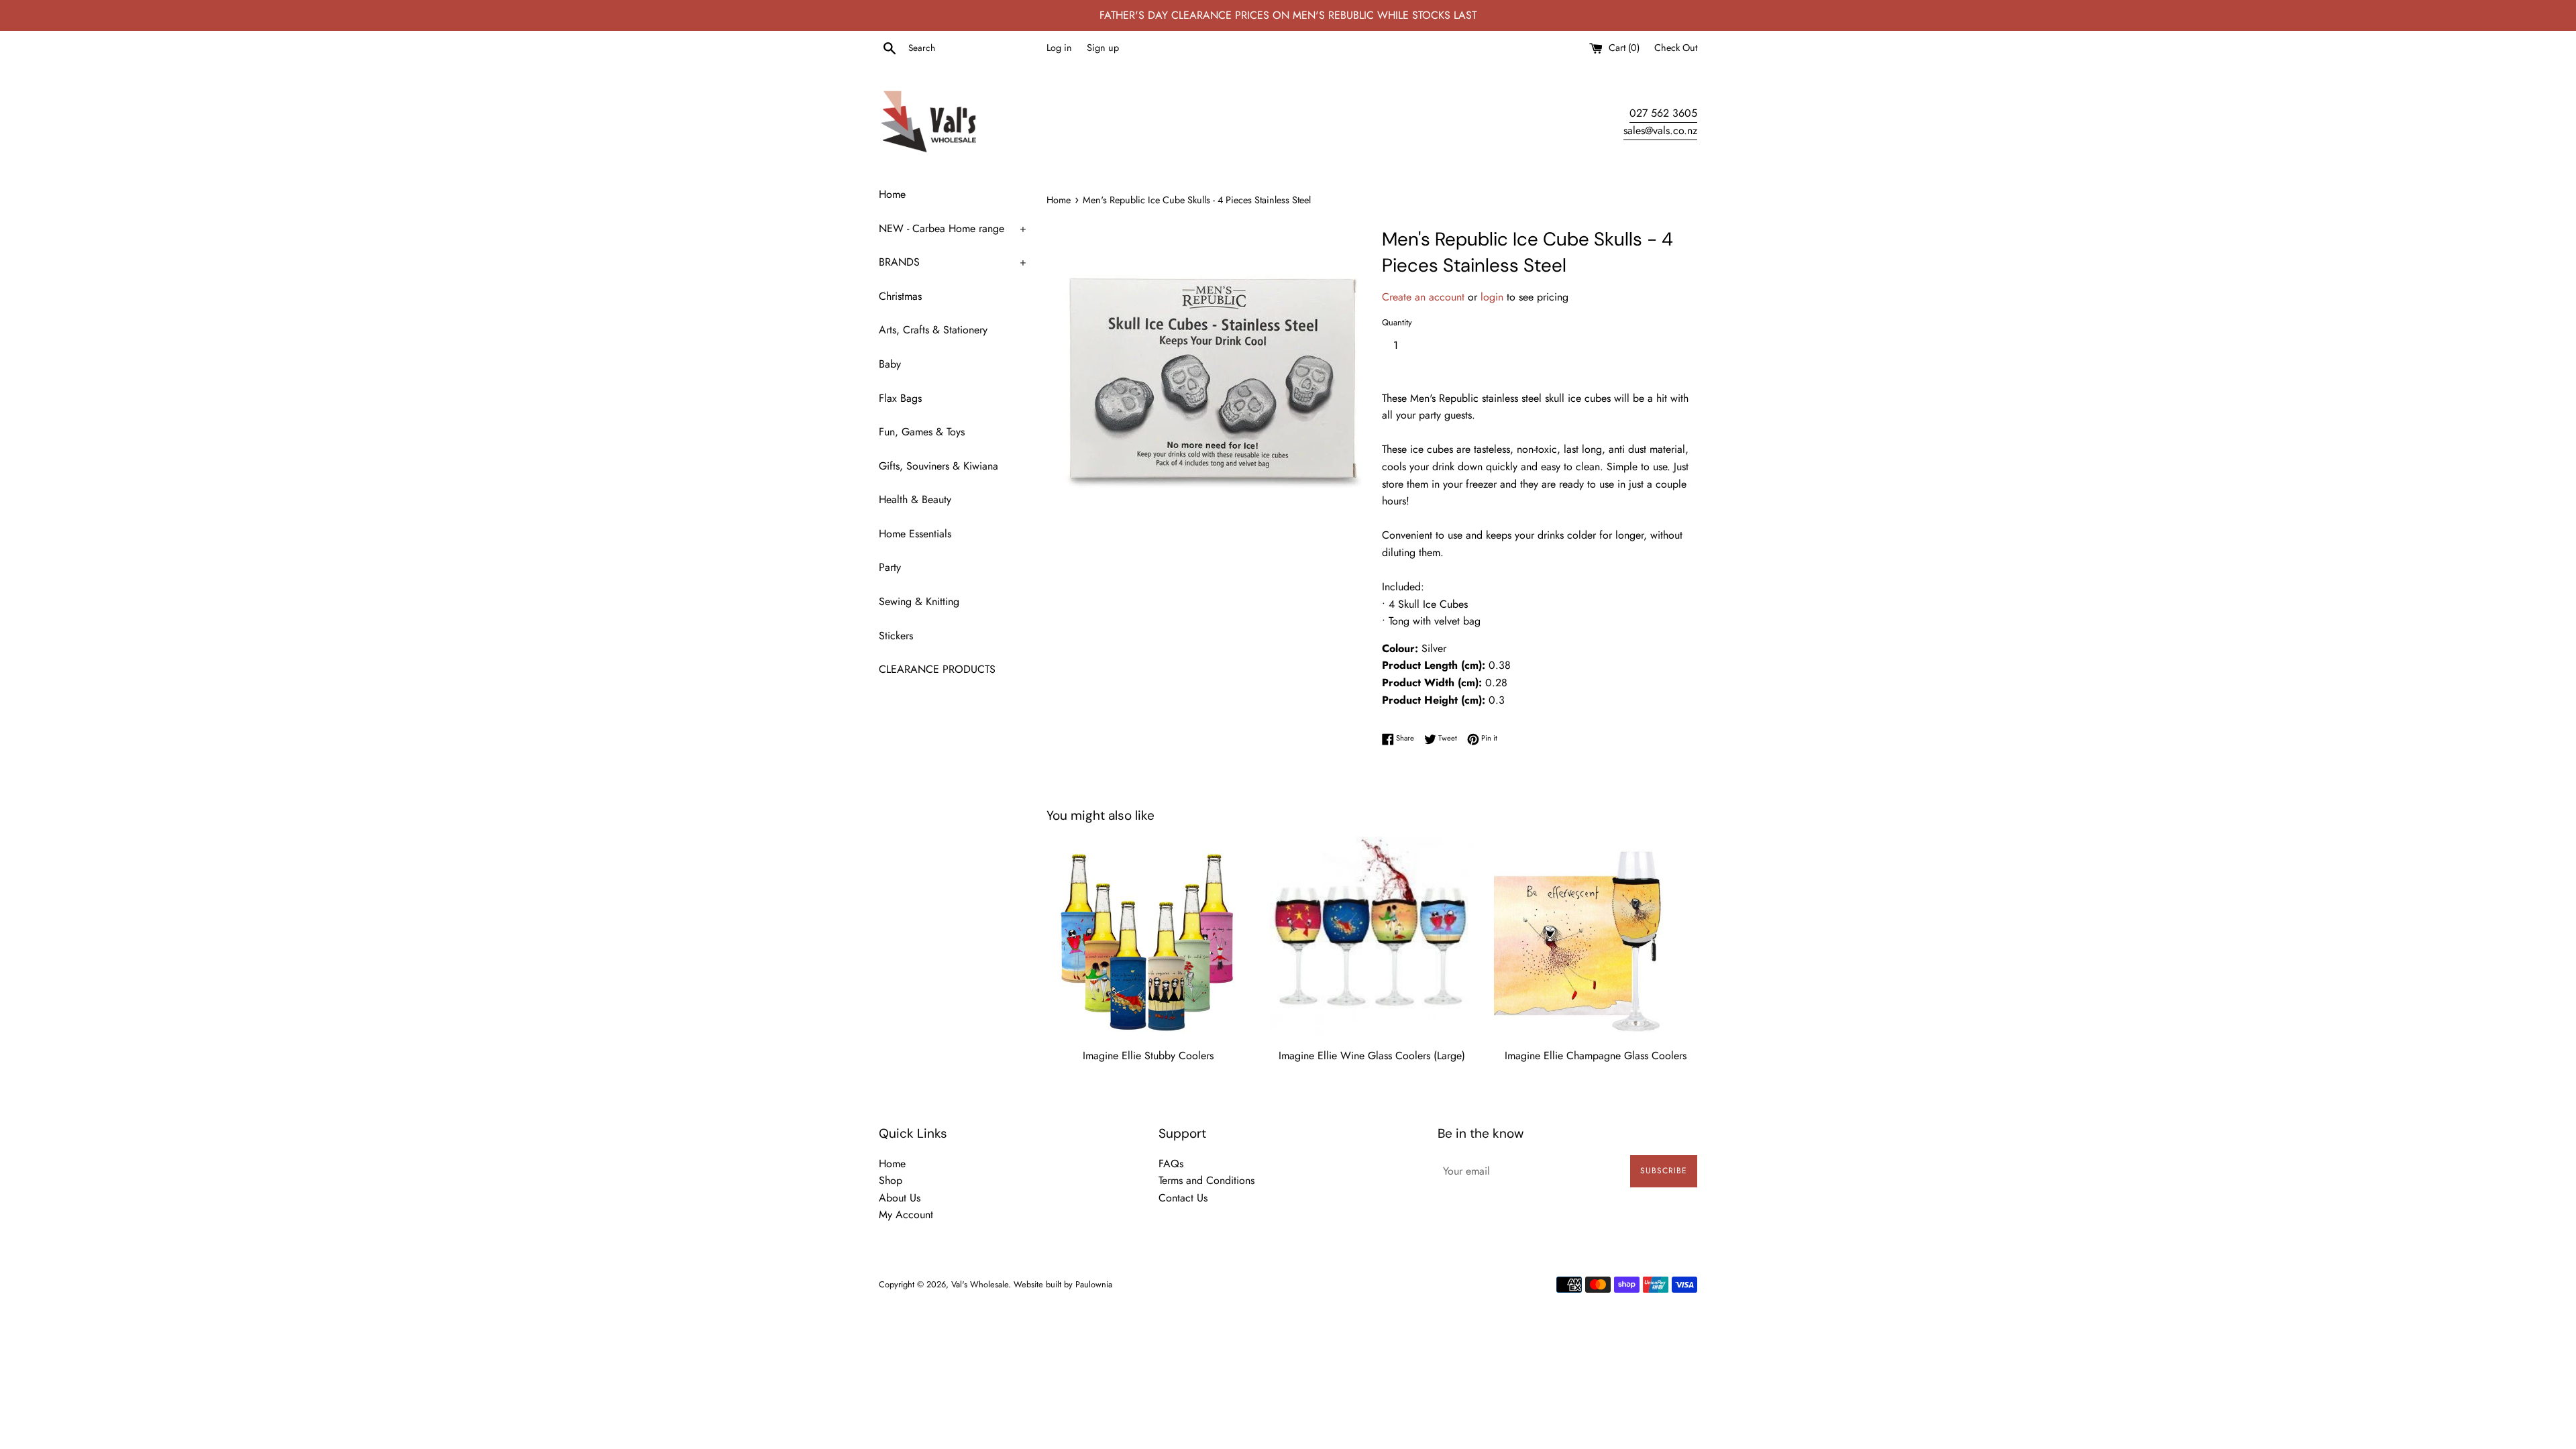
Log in (1059, 48)
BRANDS (953, 262)
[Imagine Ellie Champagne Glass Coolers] (1596, 938)
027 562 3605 (1663, 113)
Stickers (896, 636)
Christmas (900, 296)
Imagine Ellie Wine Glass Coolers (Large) (1372, 1056)
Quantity (1397, 322)
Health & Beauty (915, 499)
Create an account (1425, 297)
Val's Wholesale (980, 1284)
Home (892, 194)
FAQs (1171, 1164)
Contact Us (1183, 1198)
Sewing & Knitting (919, 601)
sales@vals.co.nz (1660, 130)
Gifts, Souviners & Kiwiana (938, 466)
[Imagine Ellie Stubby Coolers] (1148, 938)
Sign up (1103, 48)
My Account (906, 1215)
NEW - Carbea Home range (953, 228)
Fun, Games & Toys (922, 432)
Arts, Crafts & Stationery (933, 330)
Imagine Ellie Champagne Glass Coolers (1596, 1056)
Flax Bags (900, 398)
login (1494, 297)
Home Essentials (915, 534)
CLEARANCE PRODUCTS (937, 669)
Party (890, 567)
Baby (890, 364)
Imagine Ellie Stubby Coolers (1148, 1056)
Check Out (1676, 48)
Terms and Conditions (1206, 1180)
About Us (900, 1198)
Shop (891, 1180)
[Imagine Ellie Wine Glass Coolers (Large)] (1372, 938)
